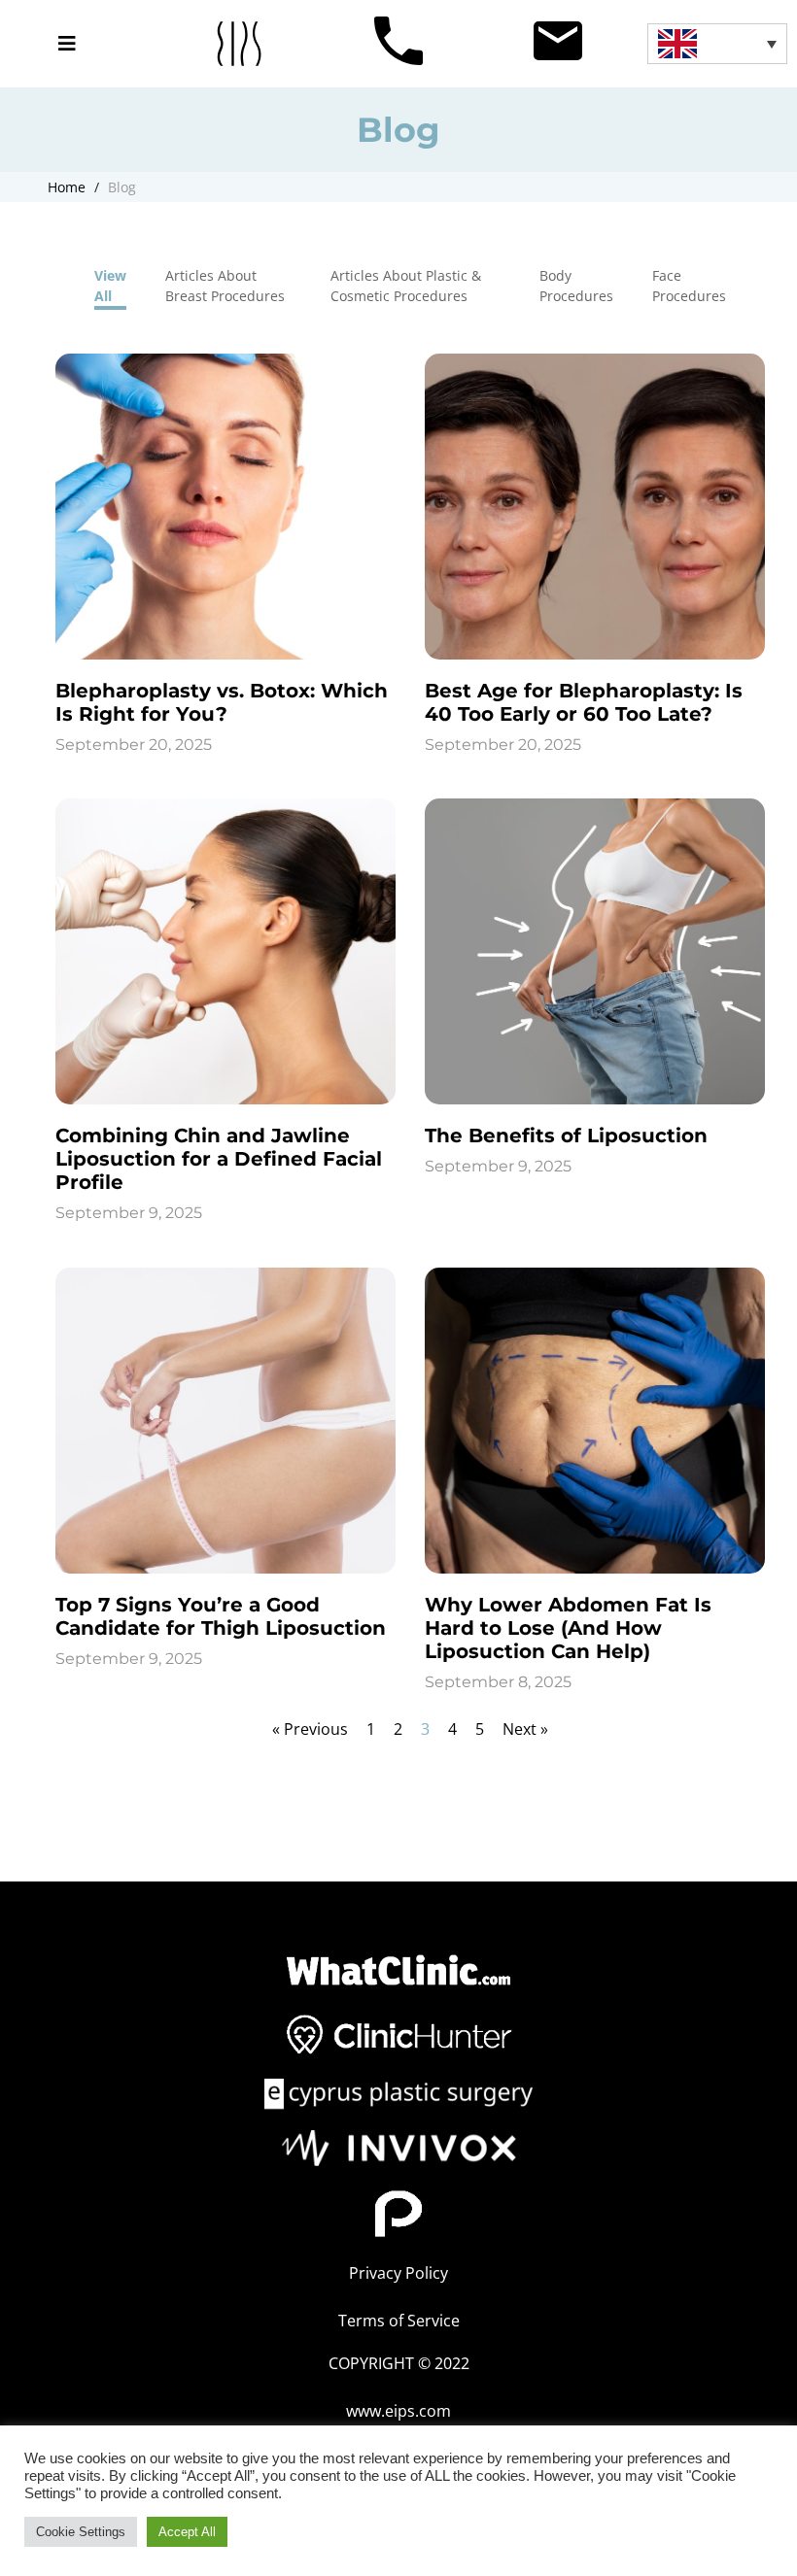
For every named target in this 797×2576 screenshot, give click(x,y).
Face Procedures (689, 286)
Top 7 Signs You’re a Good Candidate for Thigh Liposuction (221, 1616)
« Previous (310, 1729)
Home (67, 187)
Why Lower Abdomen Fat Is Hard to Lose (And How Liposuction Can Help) (568, 1628)
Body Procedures (576, 286)
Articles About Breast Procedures (225, 286)
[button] (67, 44)
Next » (525, 1729)
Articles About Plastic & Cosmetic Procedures (406, 286)
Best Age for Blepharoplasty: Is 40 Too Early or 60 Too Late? (584, 702)
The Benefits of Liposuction (566, 1135)
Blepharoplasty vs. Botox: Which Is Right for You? (222, 702)
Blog (122, 187)
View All (110, 286)
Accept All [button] (187, 2532)
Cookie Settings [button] (81, 2532)
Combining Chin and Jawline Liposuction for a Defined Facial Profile (219, 1159)
